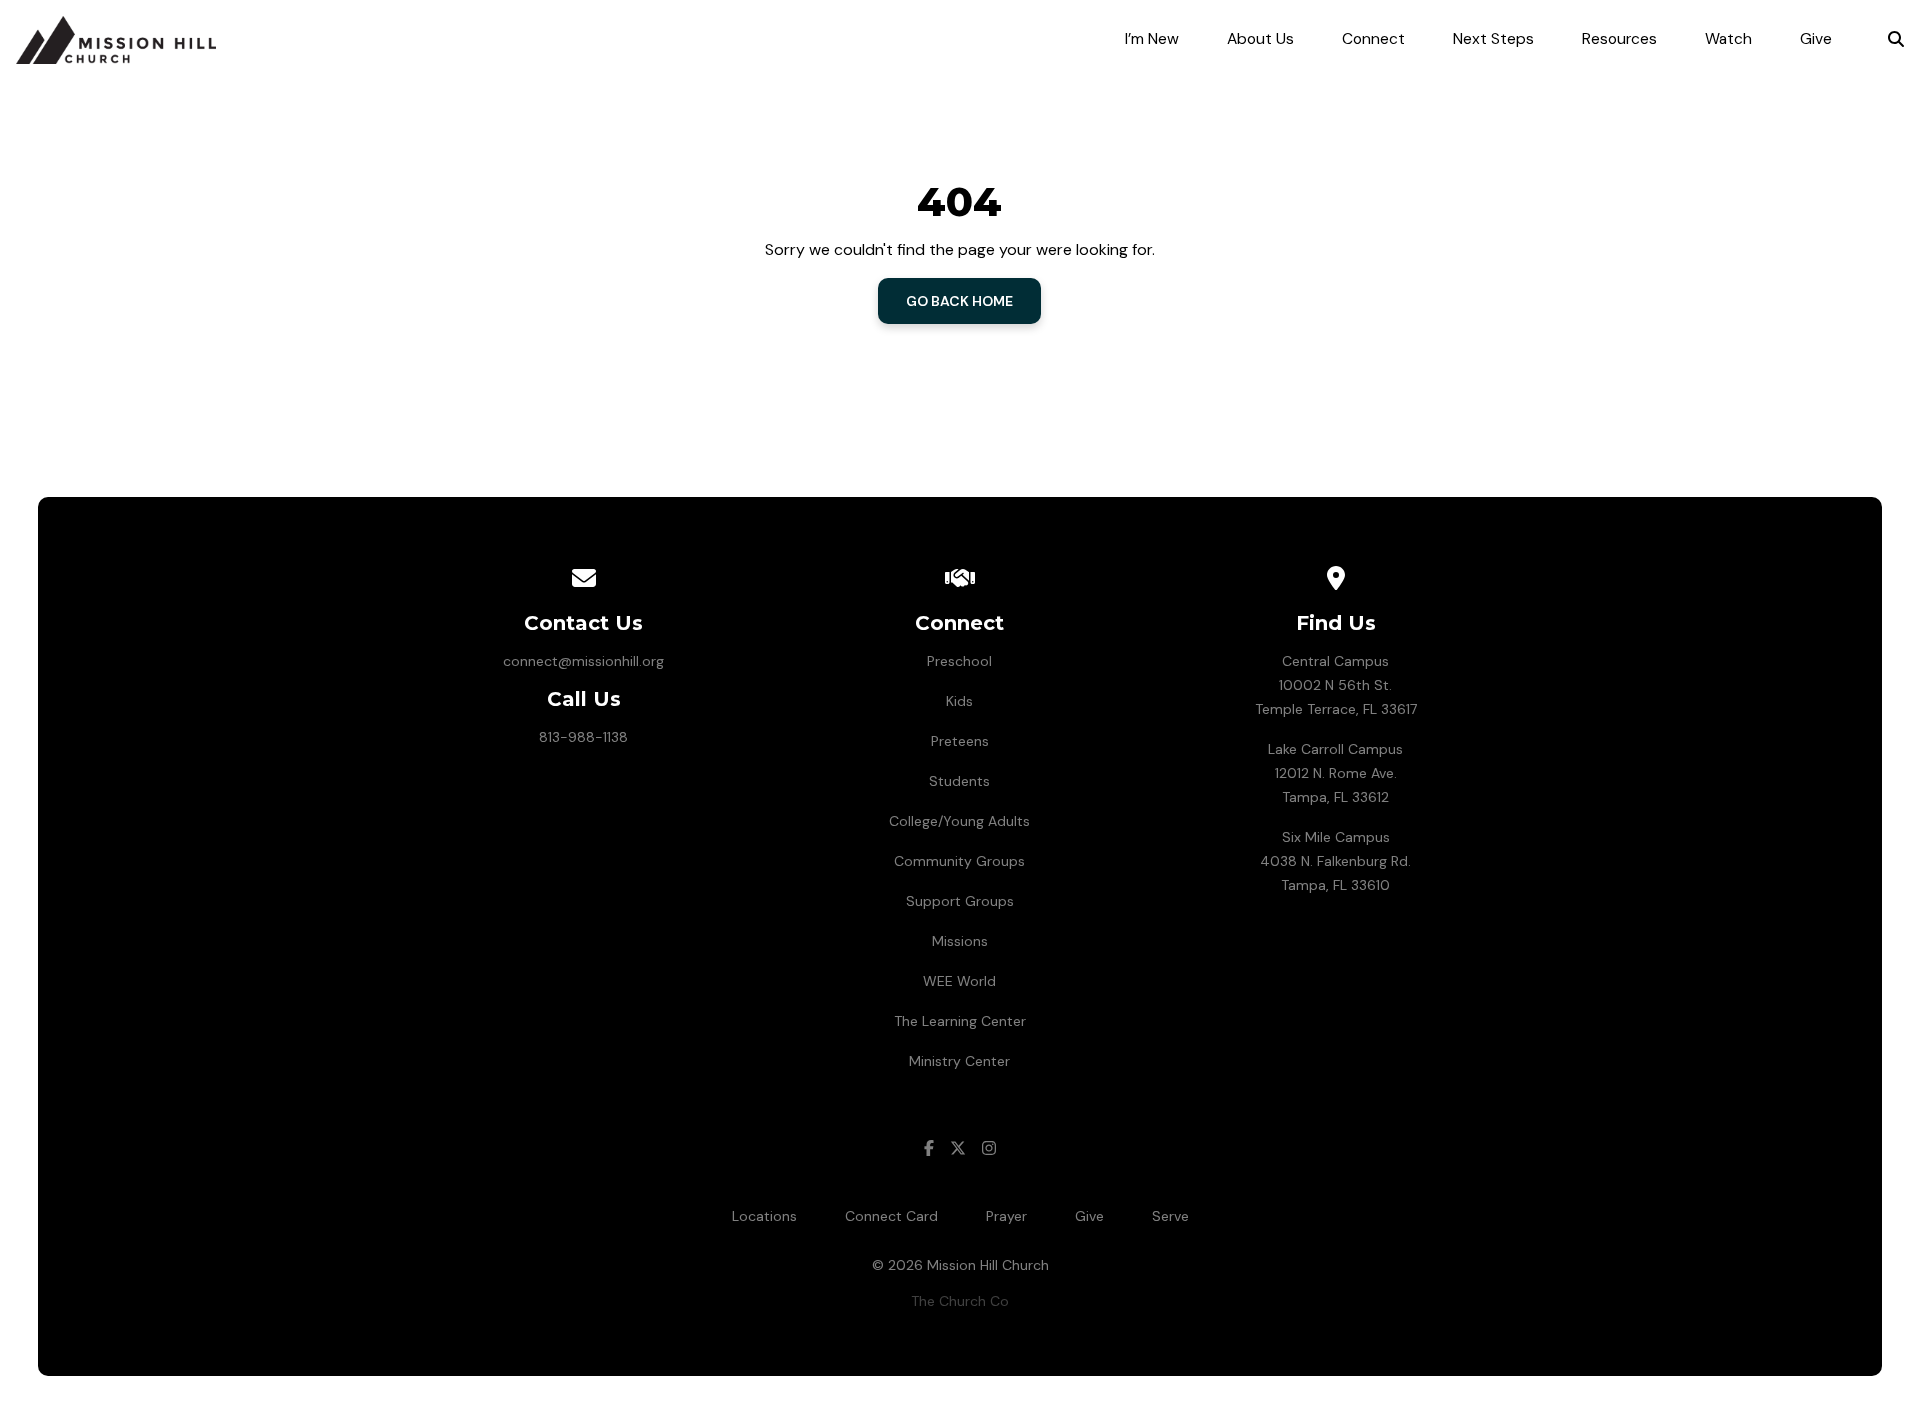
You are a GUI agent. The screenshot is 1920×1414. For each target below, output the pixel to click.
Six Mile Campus (1336, 837)
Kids (959, 701)
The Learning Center (960, 1021)
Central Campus (1335, 661)
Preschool (959, 661)
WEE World (959, 981)
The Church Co (960, 1301)
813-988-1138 (583, 737)
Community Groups (959, 861)
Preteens (960, 741)
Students (959, 781)
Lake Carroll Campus (1335, 749)
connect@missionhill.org (583, 661)
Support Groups (960, 901)
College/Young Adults (959, 821)
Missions (960, 941)
